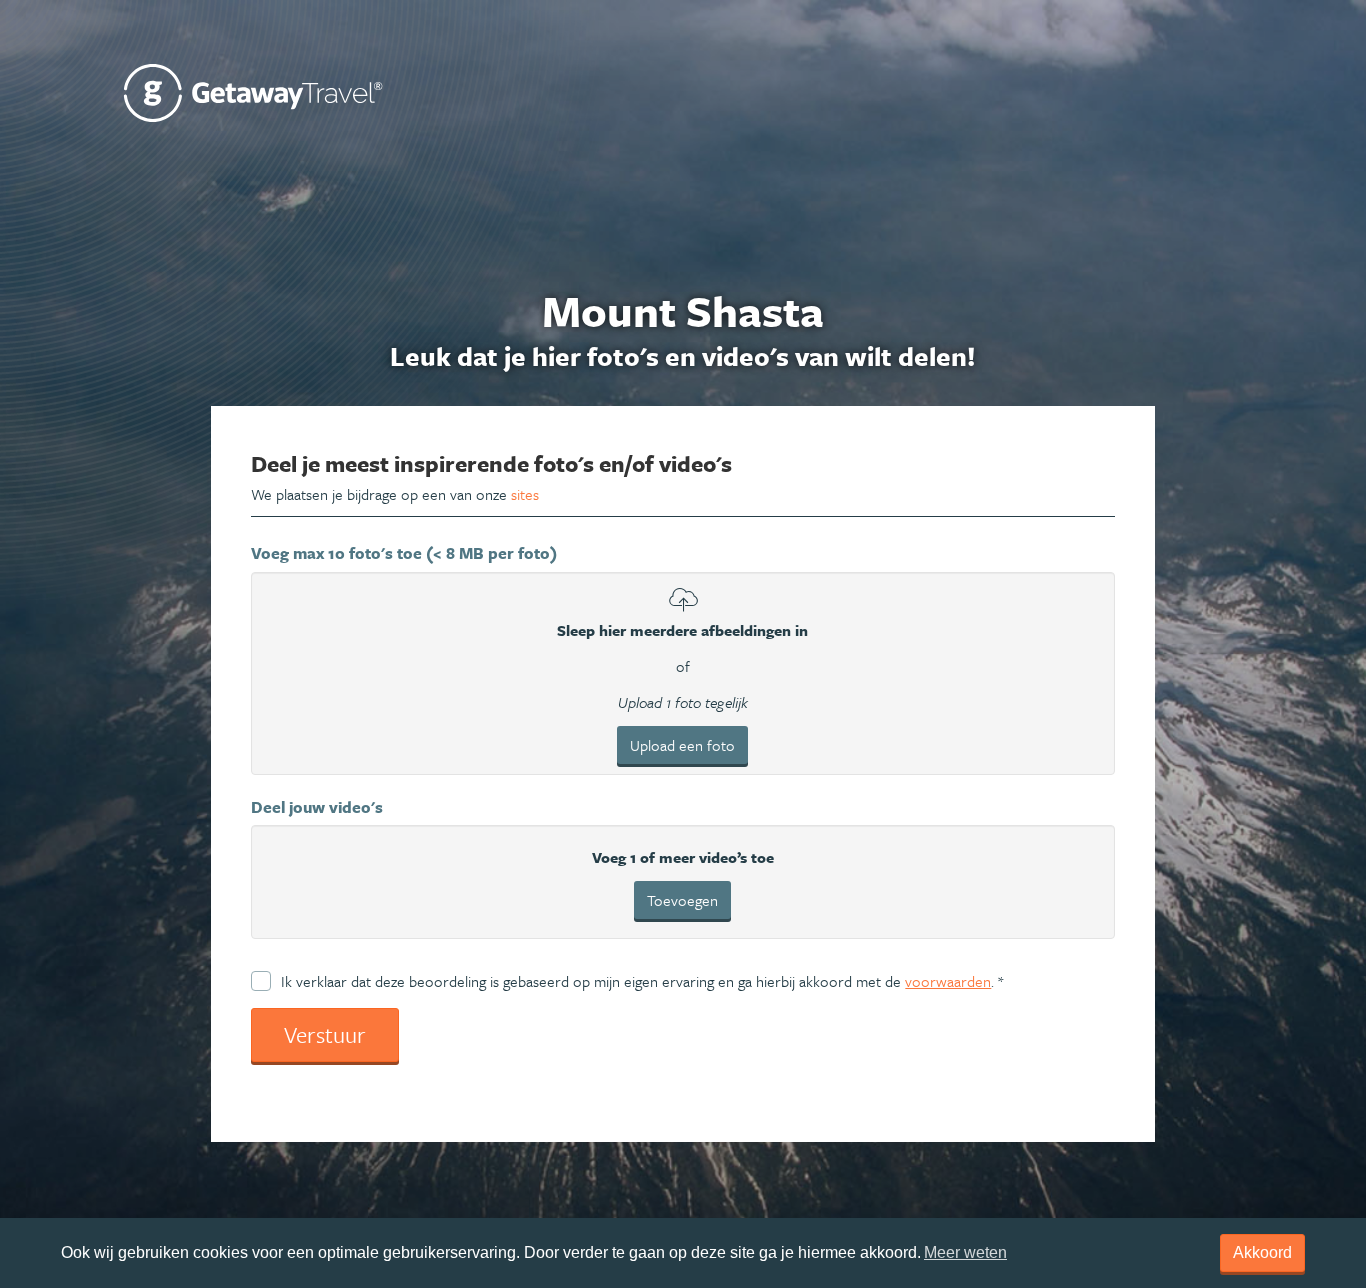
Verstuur (325, 1034)
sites (525, 494)
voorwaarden (948, 981)
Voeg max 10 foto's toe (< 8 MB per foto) (404, 553)
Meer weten (965, 1252)
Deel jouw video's (317, 807)
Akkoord (1262, 1252)
